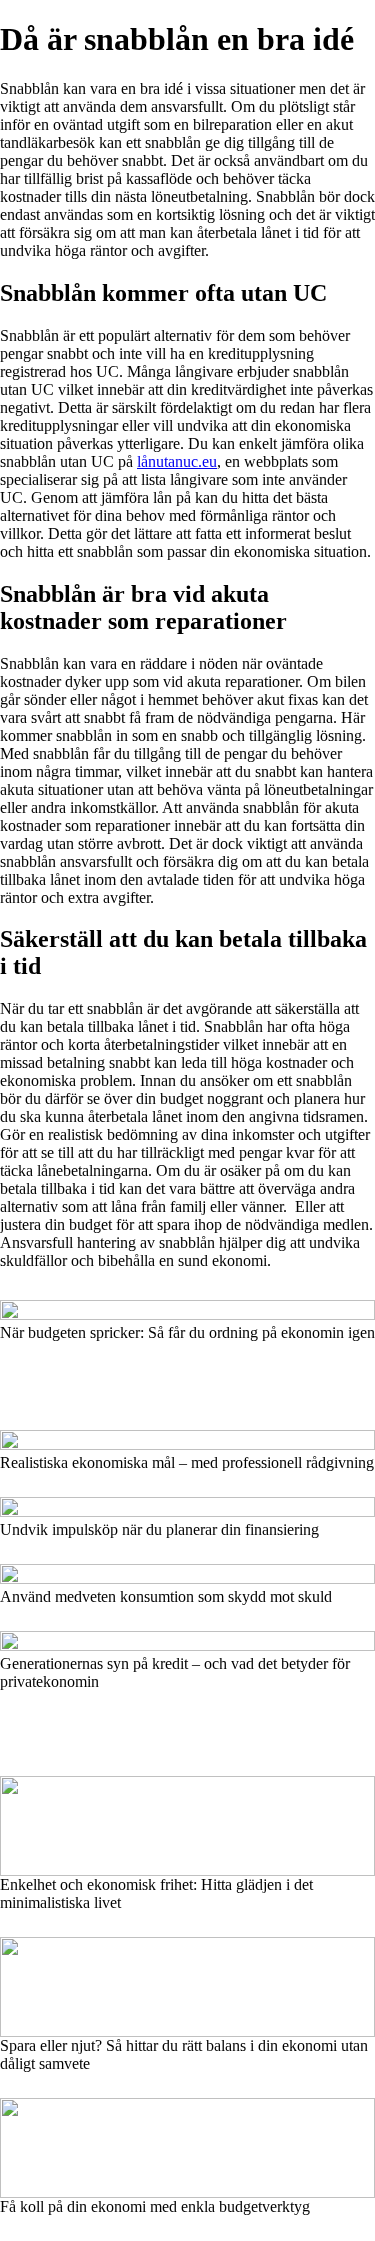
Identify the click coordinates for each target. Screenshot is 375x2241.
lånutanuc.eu (177, 461)
